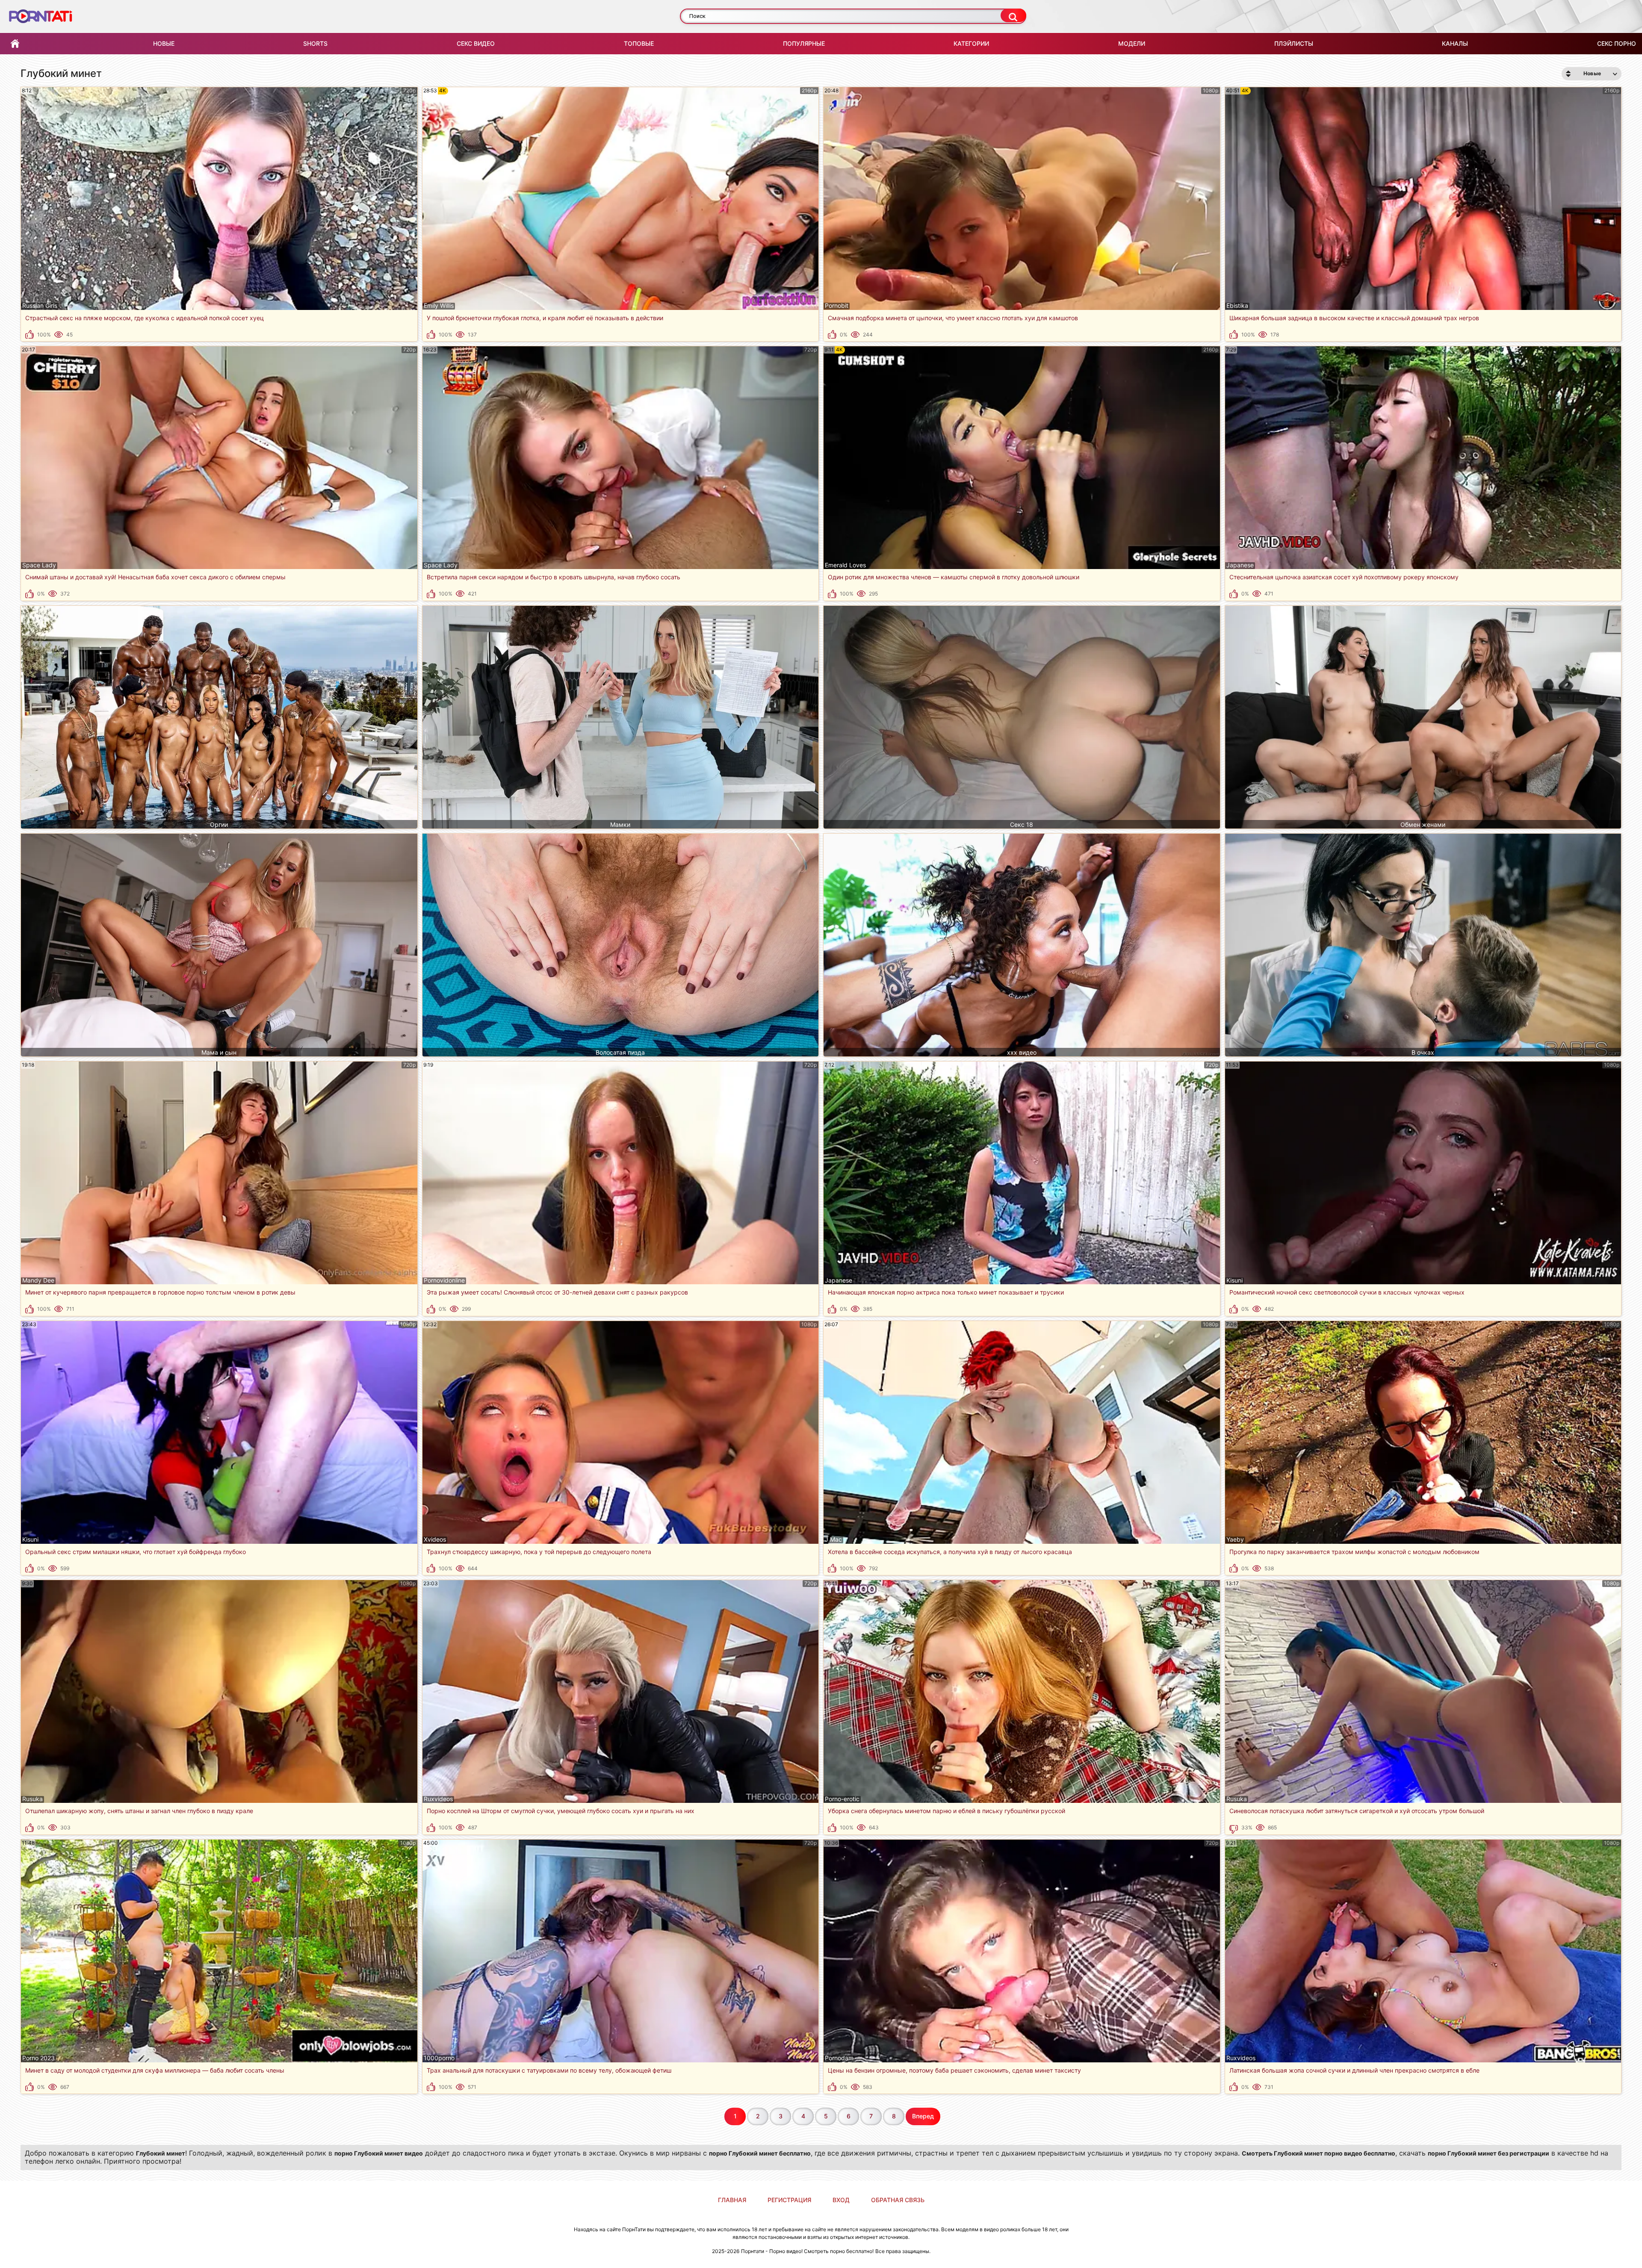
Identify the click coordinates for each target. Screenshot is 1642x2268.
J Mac (833, 1540)
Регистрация (789, 2200)
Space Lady (39, 565)
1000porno (439, 2058)
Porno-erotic (842, 1799)
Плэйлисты (1294, 43)
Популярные (804, 43)
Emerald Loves (845, 565)
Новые (164, 43)
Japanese (1240, 565)
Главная (15, 44)
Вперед (923, 2116)
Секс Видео (476, 43)
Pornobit (837, 306)
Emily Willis (439, 306)
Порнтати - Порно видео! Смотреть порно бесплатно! (807, 2251)
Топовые (639, 43)
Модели (1132, 43)
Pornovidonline (444, 1280)
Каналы (1455, 43)
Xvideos (435, 1540)
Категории (971, 43)
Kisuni (1234, 1280)
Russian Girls (40, 306)
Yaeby (1235, 1540)
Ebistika (1237, 306)
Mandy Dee (38, 1280)
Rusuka (32, 1799)
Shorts (315, 43)
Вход (841, 2200)
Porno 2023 (38, 2058)
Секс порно (1617, 43)
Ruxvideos (438, 1799)
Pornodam (839, 2058)
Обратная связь (898, 2200)
